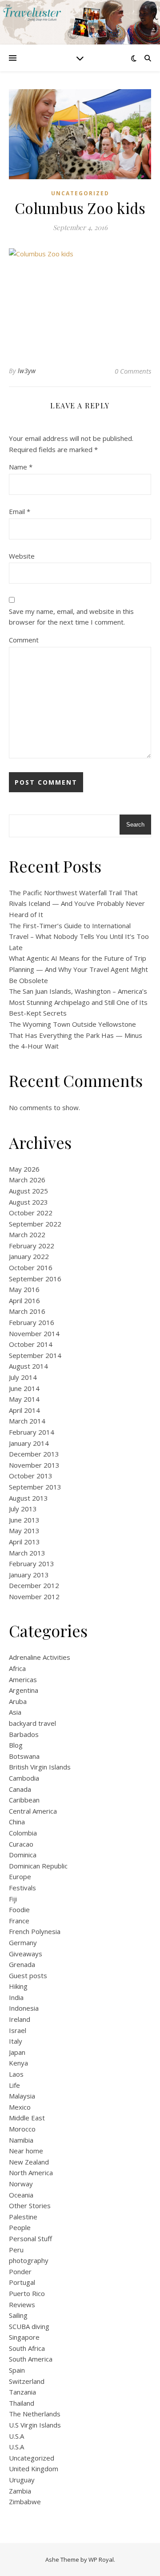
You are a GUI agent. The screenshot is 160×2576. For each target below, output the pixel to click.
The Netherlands (35, 2414)
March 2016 (27, 1311)
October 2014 (31, 1344)
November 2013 (34, 1465)
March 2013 (27, 1553)
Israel (18, 2030)
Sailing (18, 2315)
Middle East (27, 2118)
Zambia (20, 2491)
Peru (16, 2250)
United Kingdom (34, 2469)
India (16, 1997)
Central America (33, 1811)
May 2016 (24, 1289)
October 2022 (31, 1213)
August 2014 (28, 1366)
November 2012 (34, 1597)
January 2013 (29, 1575)
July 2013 (23, 1509)
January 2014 (29, 1443)
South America (31, 2359)
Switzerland (27, 2381)
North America (31, 2173)
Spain (17, 2370)
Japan (17, 2052)
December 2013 (34, 1454)
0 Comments (133, 371)
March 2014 (27, 1421)
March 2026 (27, 1180)
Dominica (23, 1855)
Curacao (21, 1844)
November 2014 (34, 1333)
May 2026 (24, 1169)
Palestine (23, 2217)
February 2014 (32, 1432)
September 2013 (35, 1487)
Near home (26, 2151)
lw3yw (27, 371)
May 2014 (24, 1399)
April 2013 (24, 1542)
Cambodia (24, 1778)
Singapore (24, 2337)
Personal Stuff (30, 2239)
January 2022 (29, 1256)
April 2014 (24, 1410)
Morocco (22, 2129)
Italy (16, 2041)
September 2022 (35, 1224)
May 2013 (24, 1531)
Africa (17, 1668)
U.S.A (16, 2436)
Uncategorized (80, 193)
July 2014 (23, 1377)
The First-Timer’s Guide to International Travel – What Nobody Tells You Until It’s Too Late (79, 936)
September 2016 (35, 1279)
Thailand (22, 2403)
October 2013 (31, 1476)
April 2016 (24, 1300)
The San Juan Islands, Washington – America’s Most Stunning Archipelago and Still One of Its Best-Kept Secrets (78, 1002)
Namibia (21, 2140)
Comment (24, 640)
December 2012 (34, 1585)
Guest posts (28, 1975)
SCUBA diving (29, 2326)
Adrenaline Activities (40, 1657)
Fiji (13, 1899)
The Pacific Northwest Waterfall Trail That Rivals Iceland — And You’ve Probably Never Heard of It (77, 903)
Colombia (23, 1833)
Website (22, 556)
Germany (23, 1942)
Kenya (18, 2063)
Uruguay (22, 2480)
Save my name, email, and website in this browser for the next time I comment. (71, 617)
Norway (21, 2184)
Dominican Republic (38, 1866)
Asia (15, 1712)
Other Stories (30, 2206)
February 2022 (32, 1246)
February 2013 (32, 1564)
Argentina (24, 1690)
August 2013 (28, 1498)
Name (21, 467)
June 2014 (24, 1388)
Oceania (21, 2195)
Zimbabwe (25, 2502)
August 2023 (28, 1202)
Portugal (22, 2282)
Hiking (18, 1986)
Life (14, 2085)
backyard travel (32, 1723)
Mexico (20, 2107)
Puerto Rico (27, 2293)
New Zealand (29, 2162)
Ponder (20, 2271)
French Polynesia (35, 1931)
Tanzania (22, 2392)
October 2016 (31, 1267)
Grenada (22, 1964)
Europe (20, 1876)
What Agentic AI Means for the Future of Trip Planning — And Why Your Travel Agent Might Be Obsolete (78, 969)
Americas (23, 1679)
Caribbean (24, 1800)
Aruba (18, 1701)
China (17, 1822)
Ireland (20, 2019)
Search (135, 825)
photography (29, 2260)
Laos (16, 2074)
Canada (20, 1789)
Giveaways (26, 1954)
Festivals (22, 1888)
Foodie (19, 1909)
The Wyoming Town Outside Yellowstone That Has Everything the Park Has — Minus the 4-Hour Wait (76, 1035)
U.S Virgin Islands (35, 2425)
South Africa (27, 2348)
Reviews (22, 2304)
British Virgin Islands (40, 1767)
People (20, 2227)
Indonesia (24, 2008)
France (19, 1921)
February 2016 (32, 1322)
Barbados (24, 1734)
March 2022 (27, 1235)
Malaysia (22, 2096)
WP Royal (101, 2560)
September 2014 (35, 1355)
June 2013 (24, 1520)
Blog (16, 1745)
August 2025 (28, 1191)
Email (20, 511)
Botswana (24, 1756)
